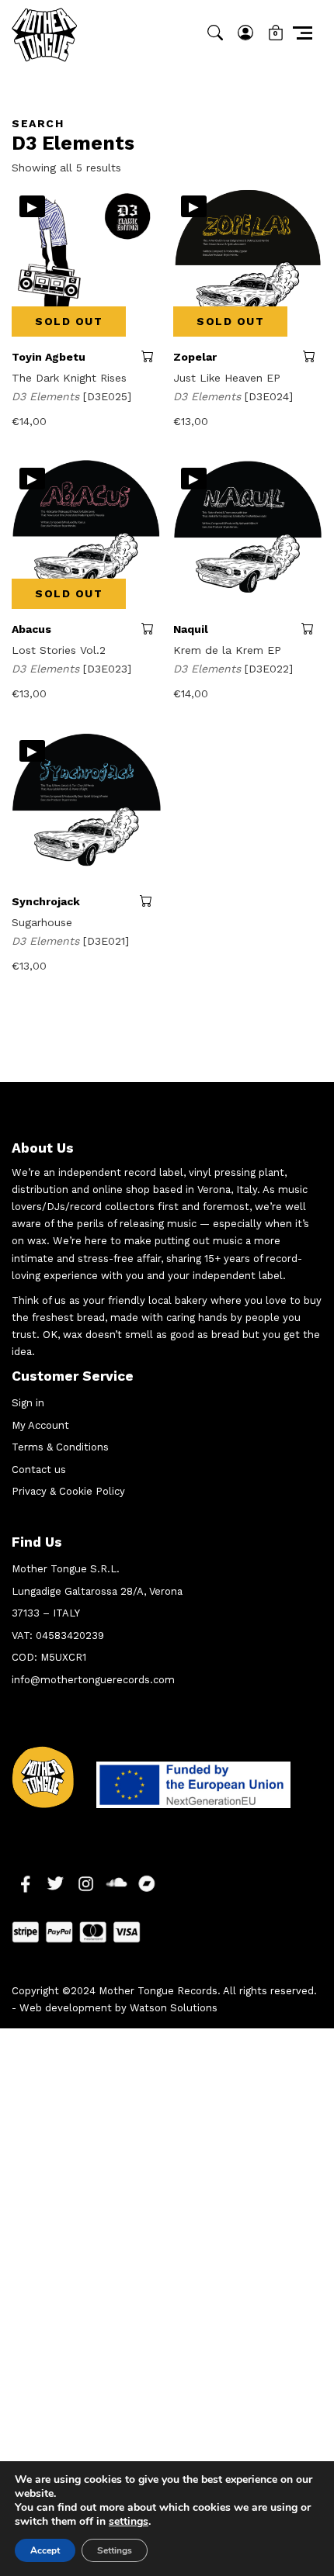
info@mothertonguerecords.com (93, 1680)
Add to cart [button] (150, 901)
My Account (40, 1425)
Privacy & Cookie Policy (68, 1491)
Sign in (28, 1403)
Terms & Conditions (60, 1447)
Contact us (39, 1470)
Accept (45, 2550)
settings (129, 2522)
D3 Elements (47, 396)
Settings (115, 2550)
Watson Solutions (174, 2008)
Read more (151, 356)
